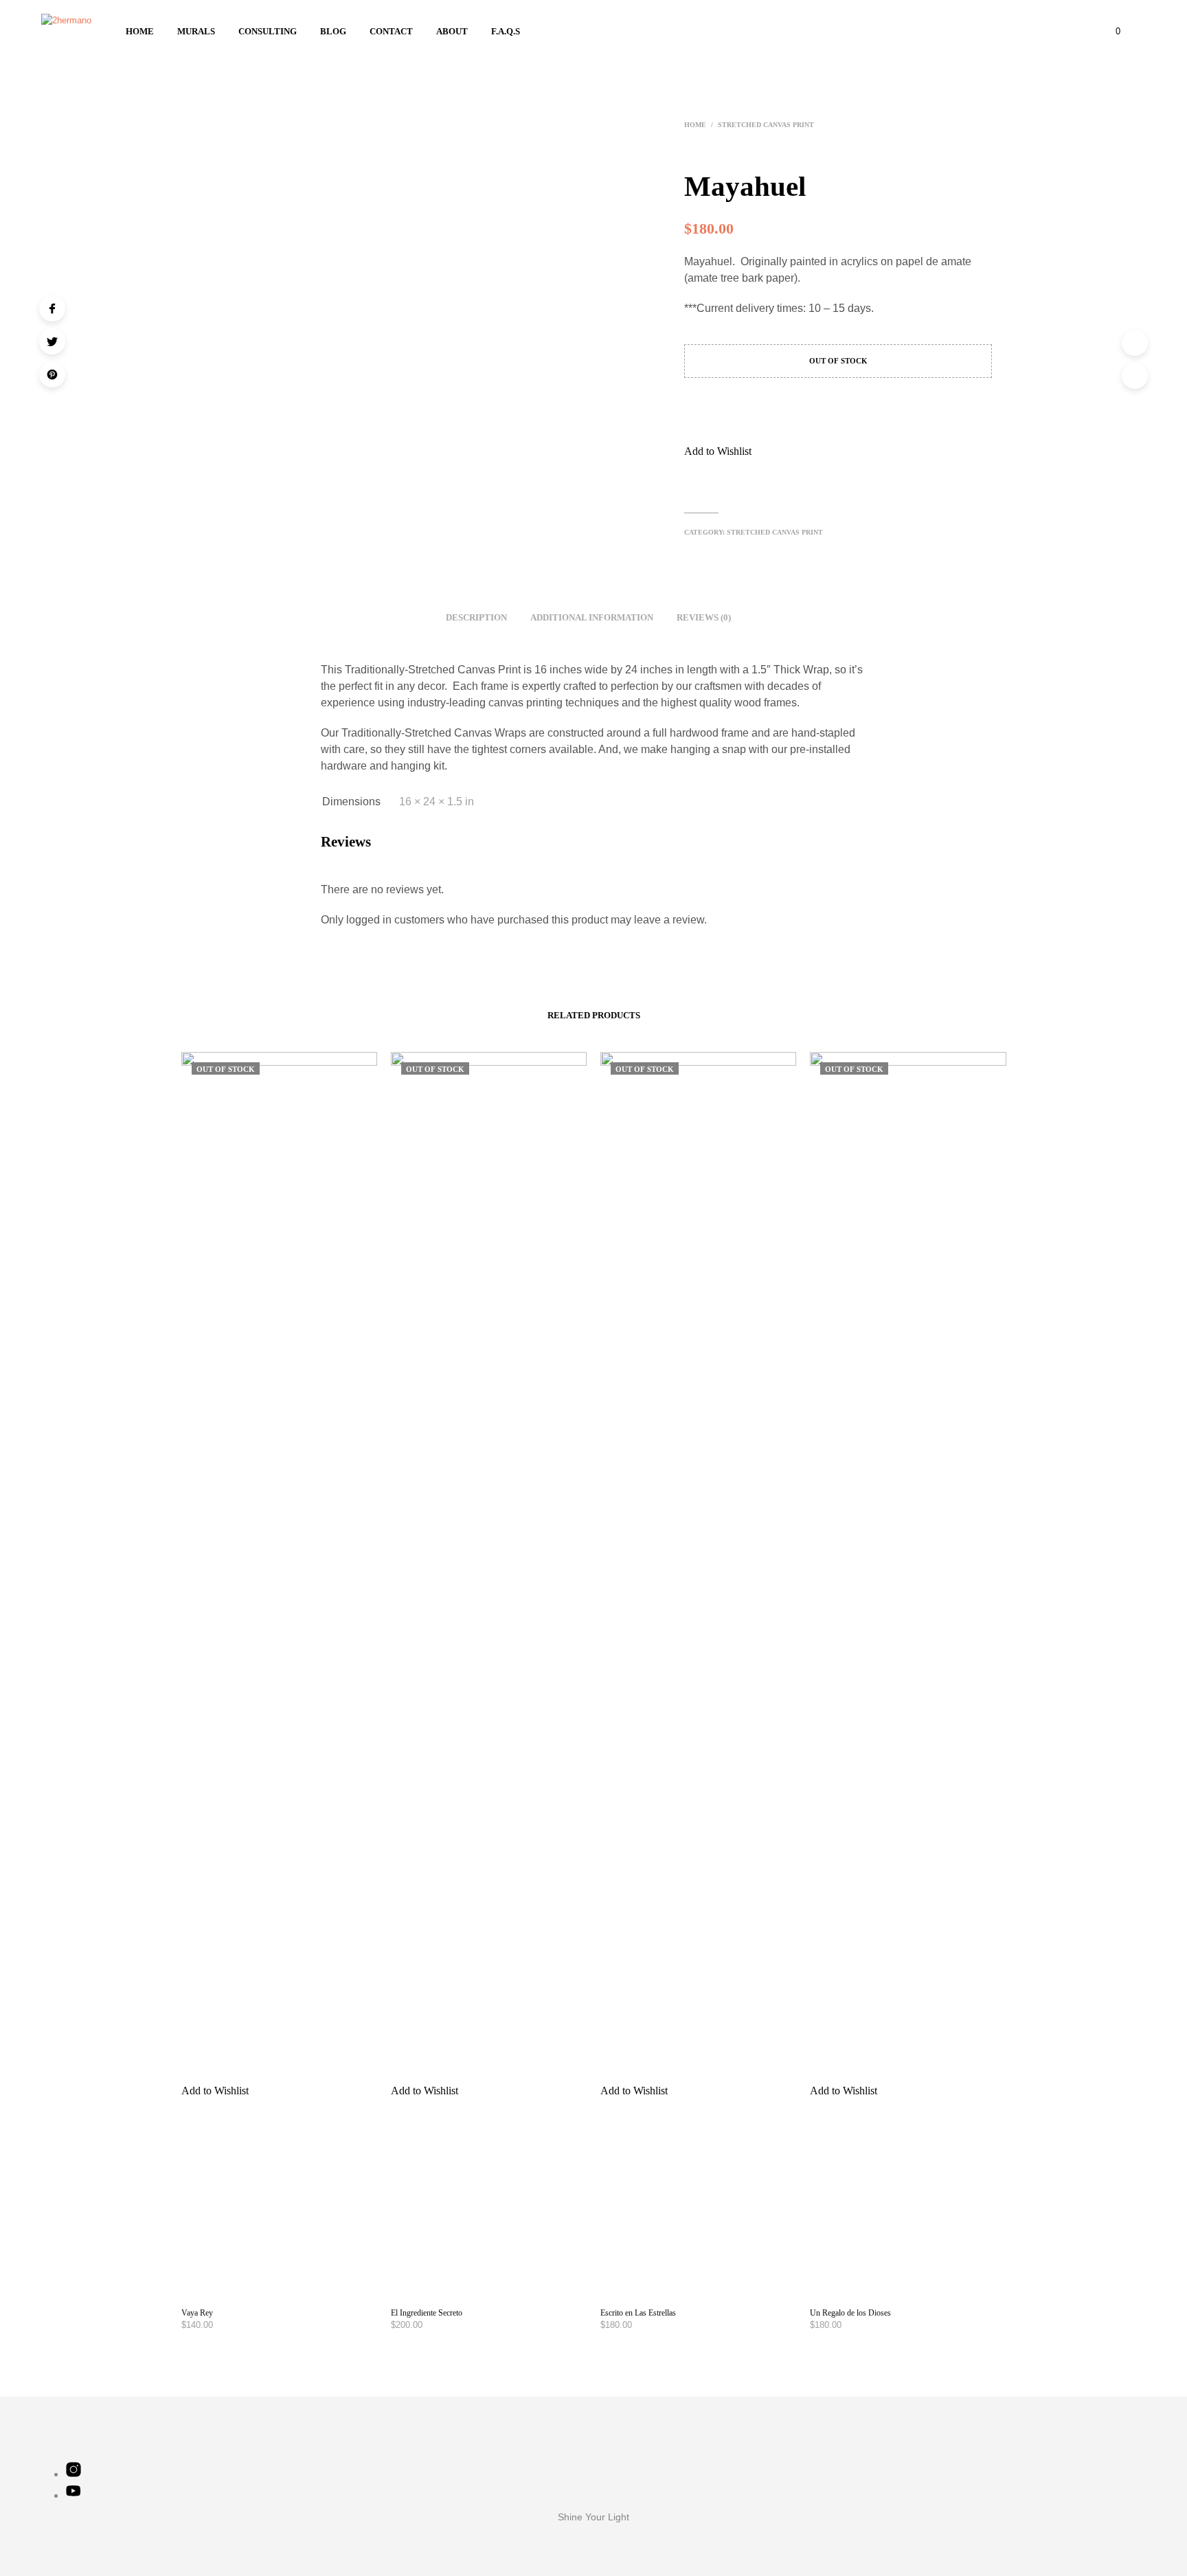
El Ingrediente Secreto (427, 2313)
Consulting (268, 31)
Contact (391, 31)
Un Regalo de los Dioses (850, 2313)
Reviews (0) (704, 617)
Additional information (592, 617)
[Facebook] (52, 309)
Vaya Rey (197, 2313)
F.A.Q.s (506, 31)
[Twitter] (52, 341)
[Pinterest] (52, 374)
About (452, 31)
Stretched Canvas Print (766, 125)
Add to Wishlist (718, 451)
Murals (196, 31)
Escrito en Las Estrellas (638, 2313)
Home (140, 31)
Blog (333, 31)
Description (476, 617)
